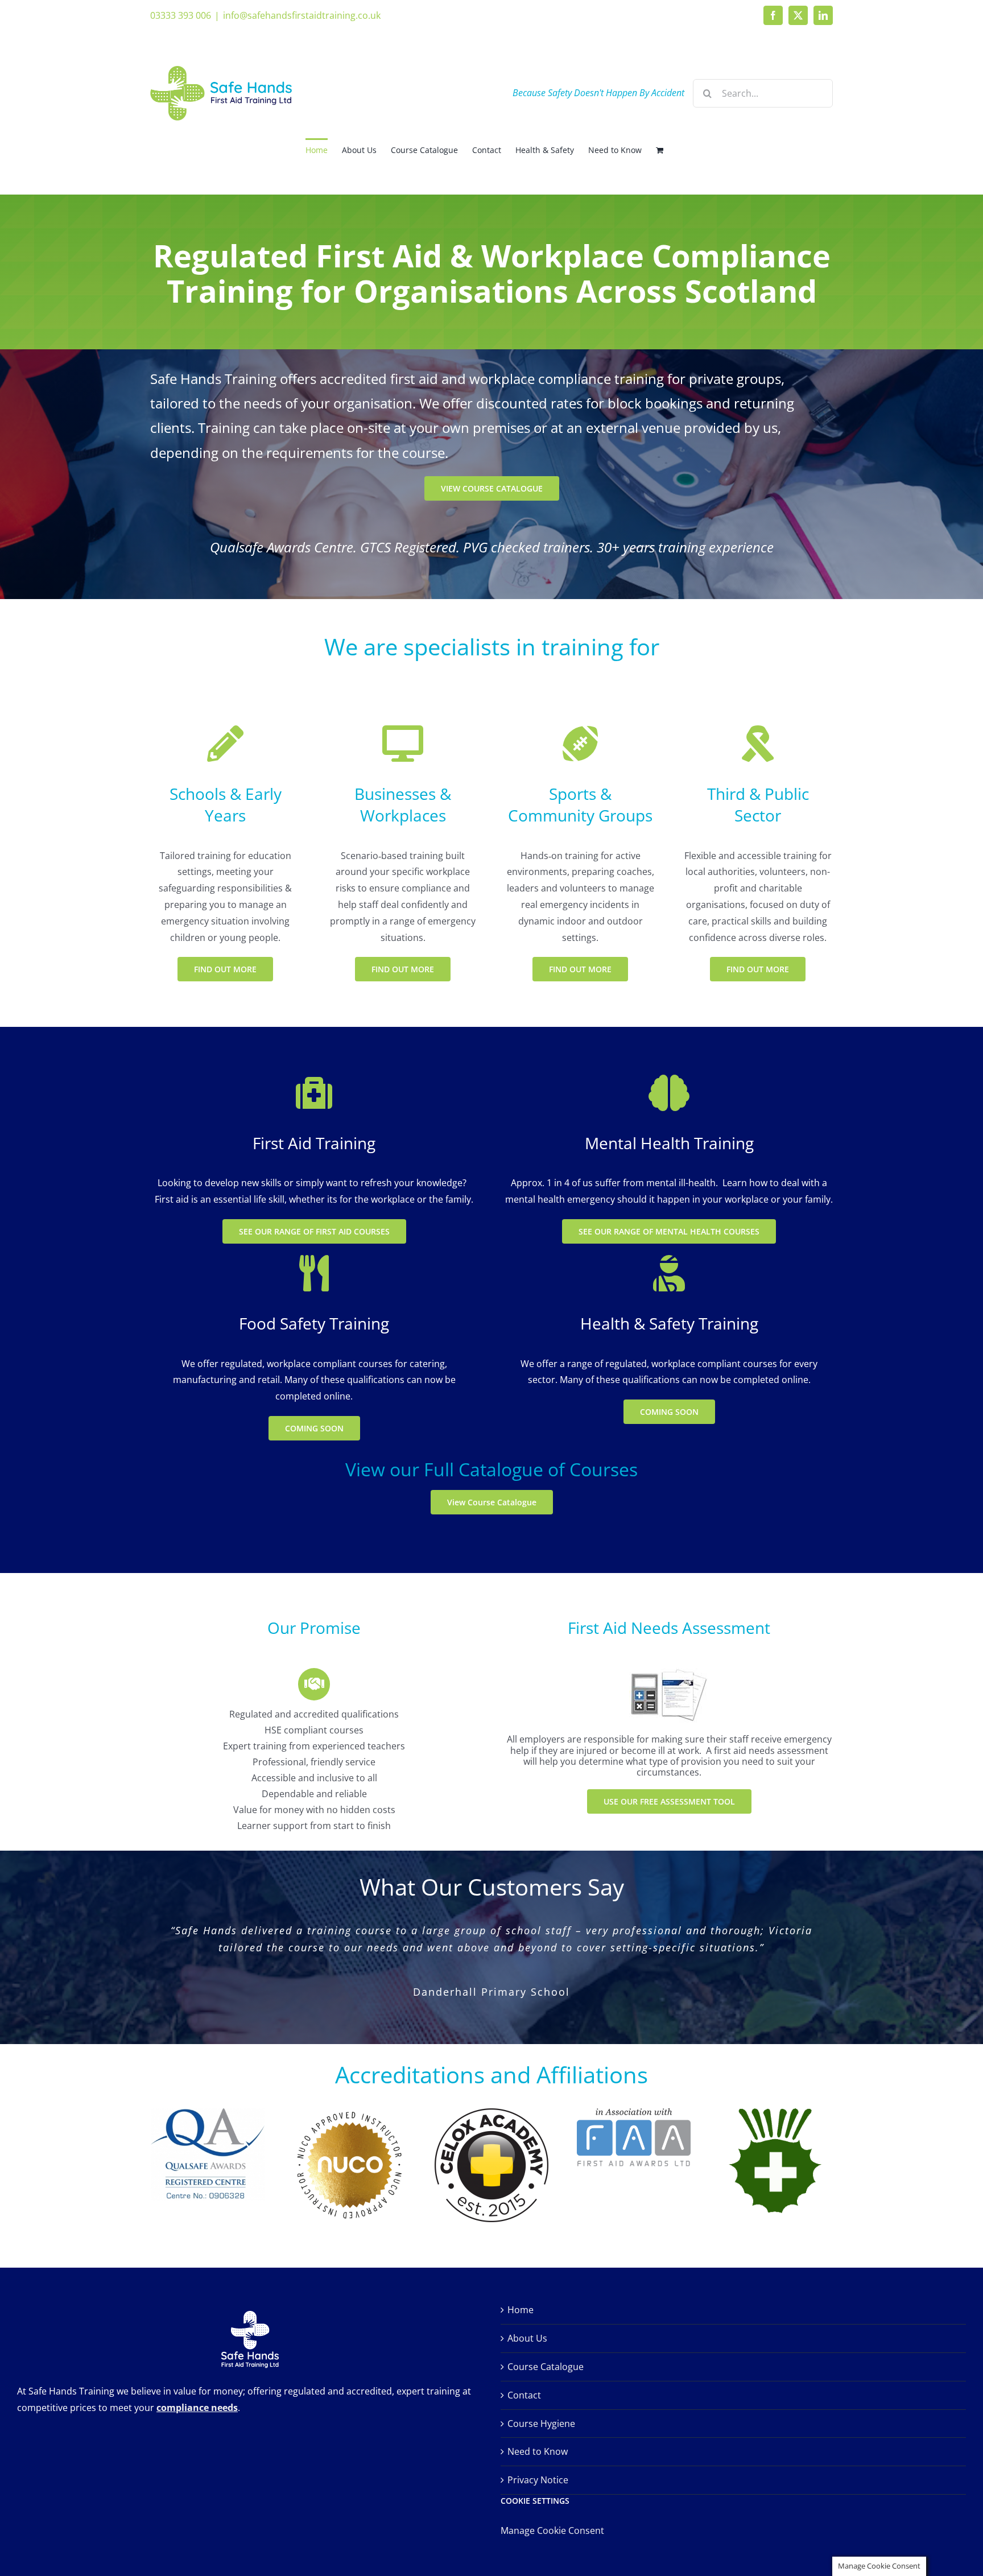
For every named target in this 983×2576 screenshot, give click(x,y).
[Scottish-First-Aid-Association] (775, 2087)
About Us (527, 2312)
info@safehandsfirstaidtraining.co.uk (302, 15)
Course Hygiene (541, 2397)
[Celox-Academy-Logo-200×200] (491, 2087)
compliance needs (197, 2381)
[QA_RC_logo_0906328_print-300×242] (208, 2087)
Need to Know (538, 2425)
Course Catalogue (546, 2340)
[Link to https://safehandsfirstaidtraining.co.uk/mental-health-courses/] (403, 744)
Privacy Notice (538, 2454)
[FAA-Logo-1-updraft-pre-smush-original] (634, 2087)
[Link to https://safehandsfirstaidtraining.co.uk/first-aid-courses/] (225, 744)
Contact (524, 2368)
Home (521, 2284)
